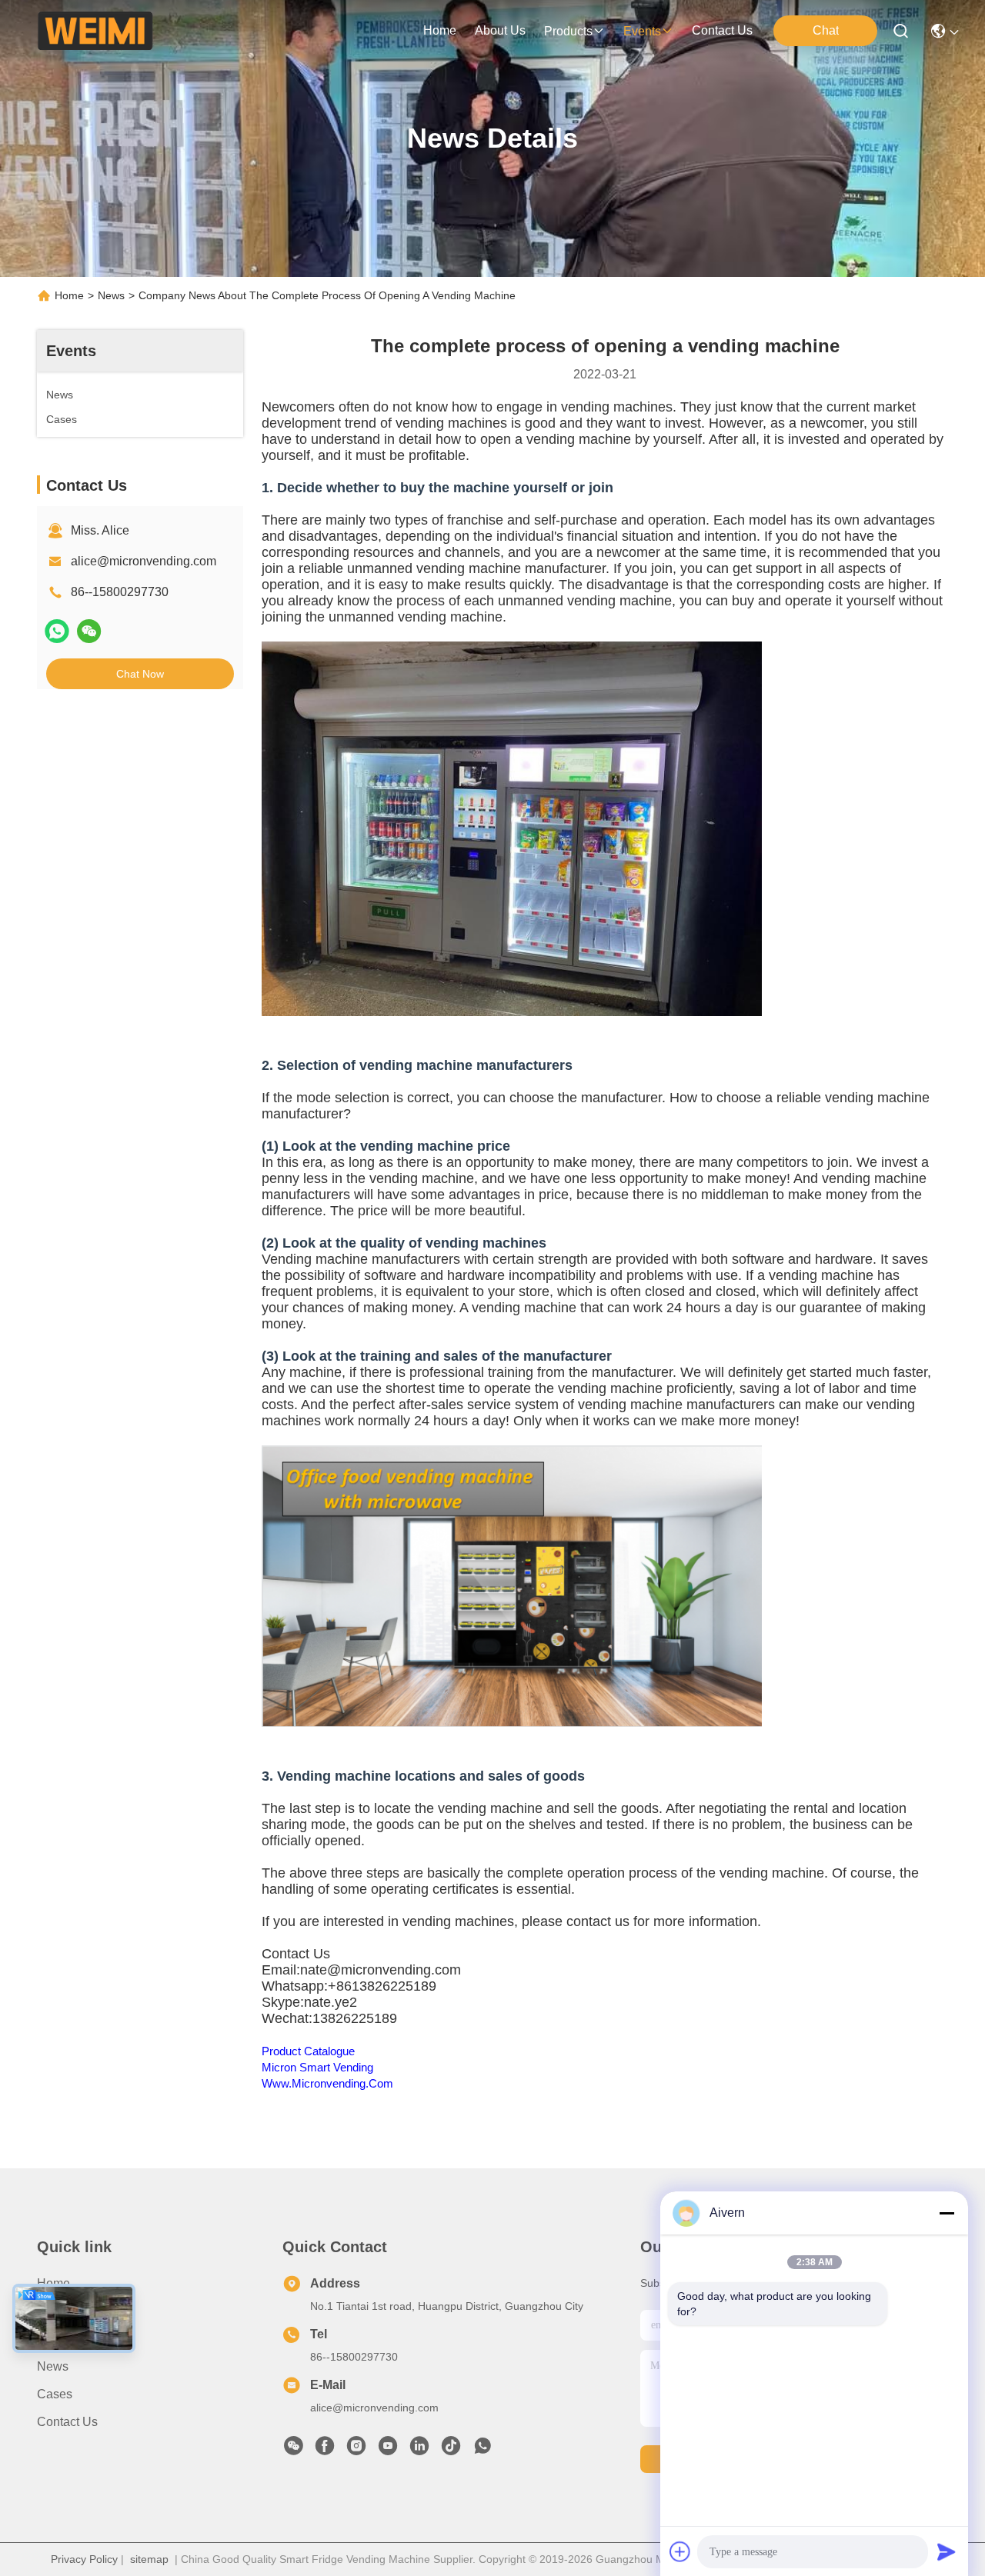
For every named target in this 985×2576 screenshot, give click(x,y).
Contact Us (67, 2422)
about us (500, 30)
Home (440, 30)
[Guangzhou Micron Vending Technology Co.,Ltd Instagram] (356, 2450)
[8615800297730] (482, 2450)
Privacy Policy (84, 2559)
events (642, 31)
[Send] (947, 2551)
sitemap (149, 2559)
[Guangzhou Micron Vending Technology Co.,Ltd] (95, 31)
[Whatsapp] (57, 631)
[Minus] (947, 2213)
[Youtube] (388, 2450)
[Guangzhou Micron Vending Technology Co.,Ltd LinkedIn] (419, 2450)
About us (62, 2311)
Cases (55, 2394)
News (111, 295)
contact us (722, 30)
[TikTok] (451, 2450)
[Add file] (680, 2551)
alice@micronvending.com (144, 561)
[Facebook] (325, 2450)
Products (61, 2339)
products (568, 31)
